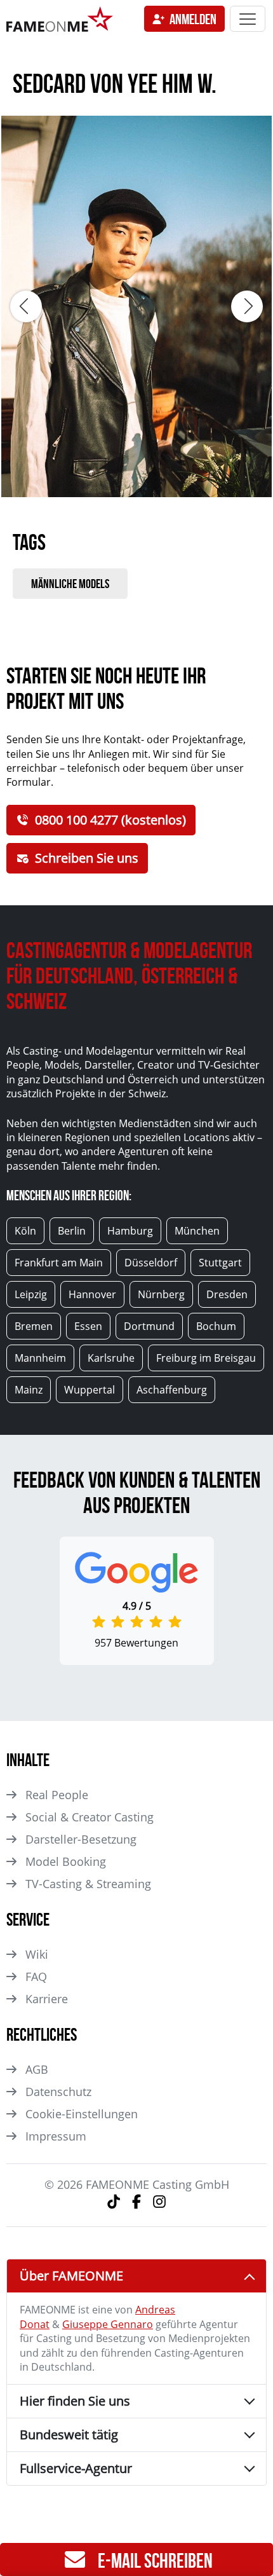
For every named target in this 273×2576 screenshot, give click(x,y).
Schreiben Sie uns (87, 858)
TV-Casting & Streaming (88, 1884)
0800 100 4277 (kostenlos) (110, 820)
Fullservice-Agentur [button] (76, 2468)
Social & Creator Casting (90, 1817)
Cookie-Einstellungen (82, 2114)
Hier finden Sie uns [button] (75, 2401)
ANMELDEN (193, 19)
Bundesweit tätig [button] (69, 2435)
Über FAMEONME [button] (71, 2276)
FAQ (36, 1977)
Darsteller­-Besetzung (81, 1839)
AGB (37, 2069)
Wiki (37, 1954)
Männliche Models (70, 584)
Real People (57, 1795)
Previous (26, 306)
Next (247, 306)
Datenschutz (58, 2092)
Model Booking (66, 1861)
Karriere (47, 1999)
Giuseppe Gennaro (108, 2324)
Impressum (56, 2136)
